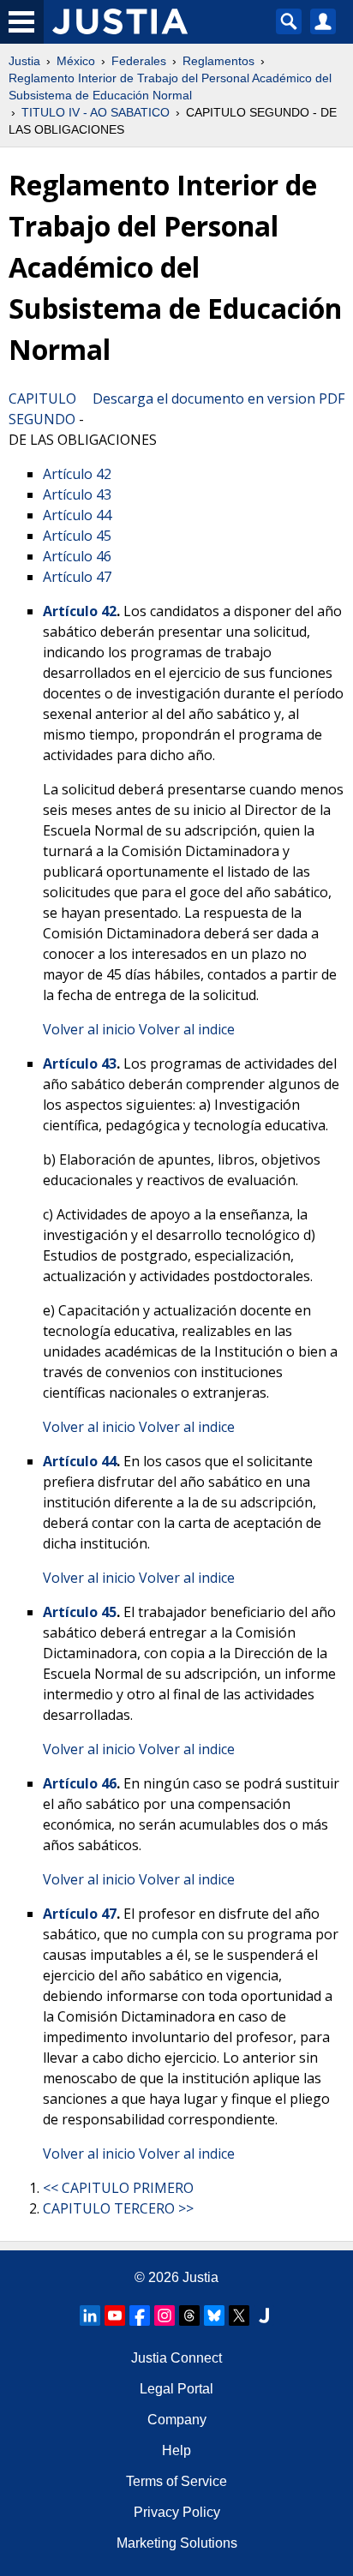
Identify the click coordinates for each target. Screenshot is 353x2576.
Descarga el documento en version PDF (218, 398)
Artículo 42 (77, 474)
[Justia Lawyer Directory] (264, 2315)
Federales (139, 61)
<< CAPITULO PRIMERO (118, 2188)
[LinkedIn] (90, 2315)
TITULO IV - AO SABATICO (96, 112)
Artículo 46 (77, 556)
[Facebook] (140, 2315)
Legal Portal (176, 2389)
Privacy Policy (177, 2512)
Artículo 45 (77, 536)
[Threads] (189, 2315)
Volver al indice (187, 1029)
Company (177, 2420)
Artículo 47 (77, 577)
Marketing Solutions (177, 2543)
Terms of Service (176, 2481)
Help (176, 2450)
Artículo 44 (77, 515)
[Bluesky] (214, 2315)
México (76, 61)
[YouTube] (115, 2315)
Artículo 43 (77, 494)
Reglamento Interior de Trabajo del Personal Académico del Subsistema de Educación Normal (170, 87)
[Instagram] (165, 2315)
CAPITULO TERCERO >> (118, 2208)
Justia (24, 61)
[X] (239, 2315)
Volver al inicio (89, 1029)
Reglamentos (218, 61)
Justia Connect (176, 2358)
